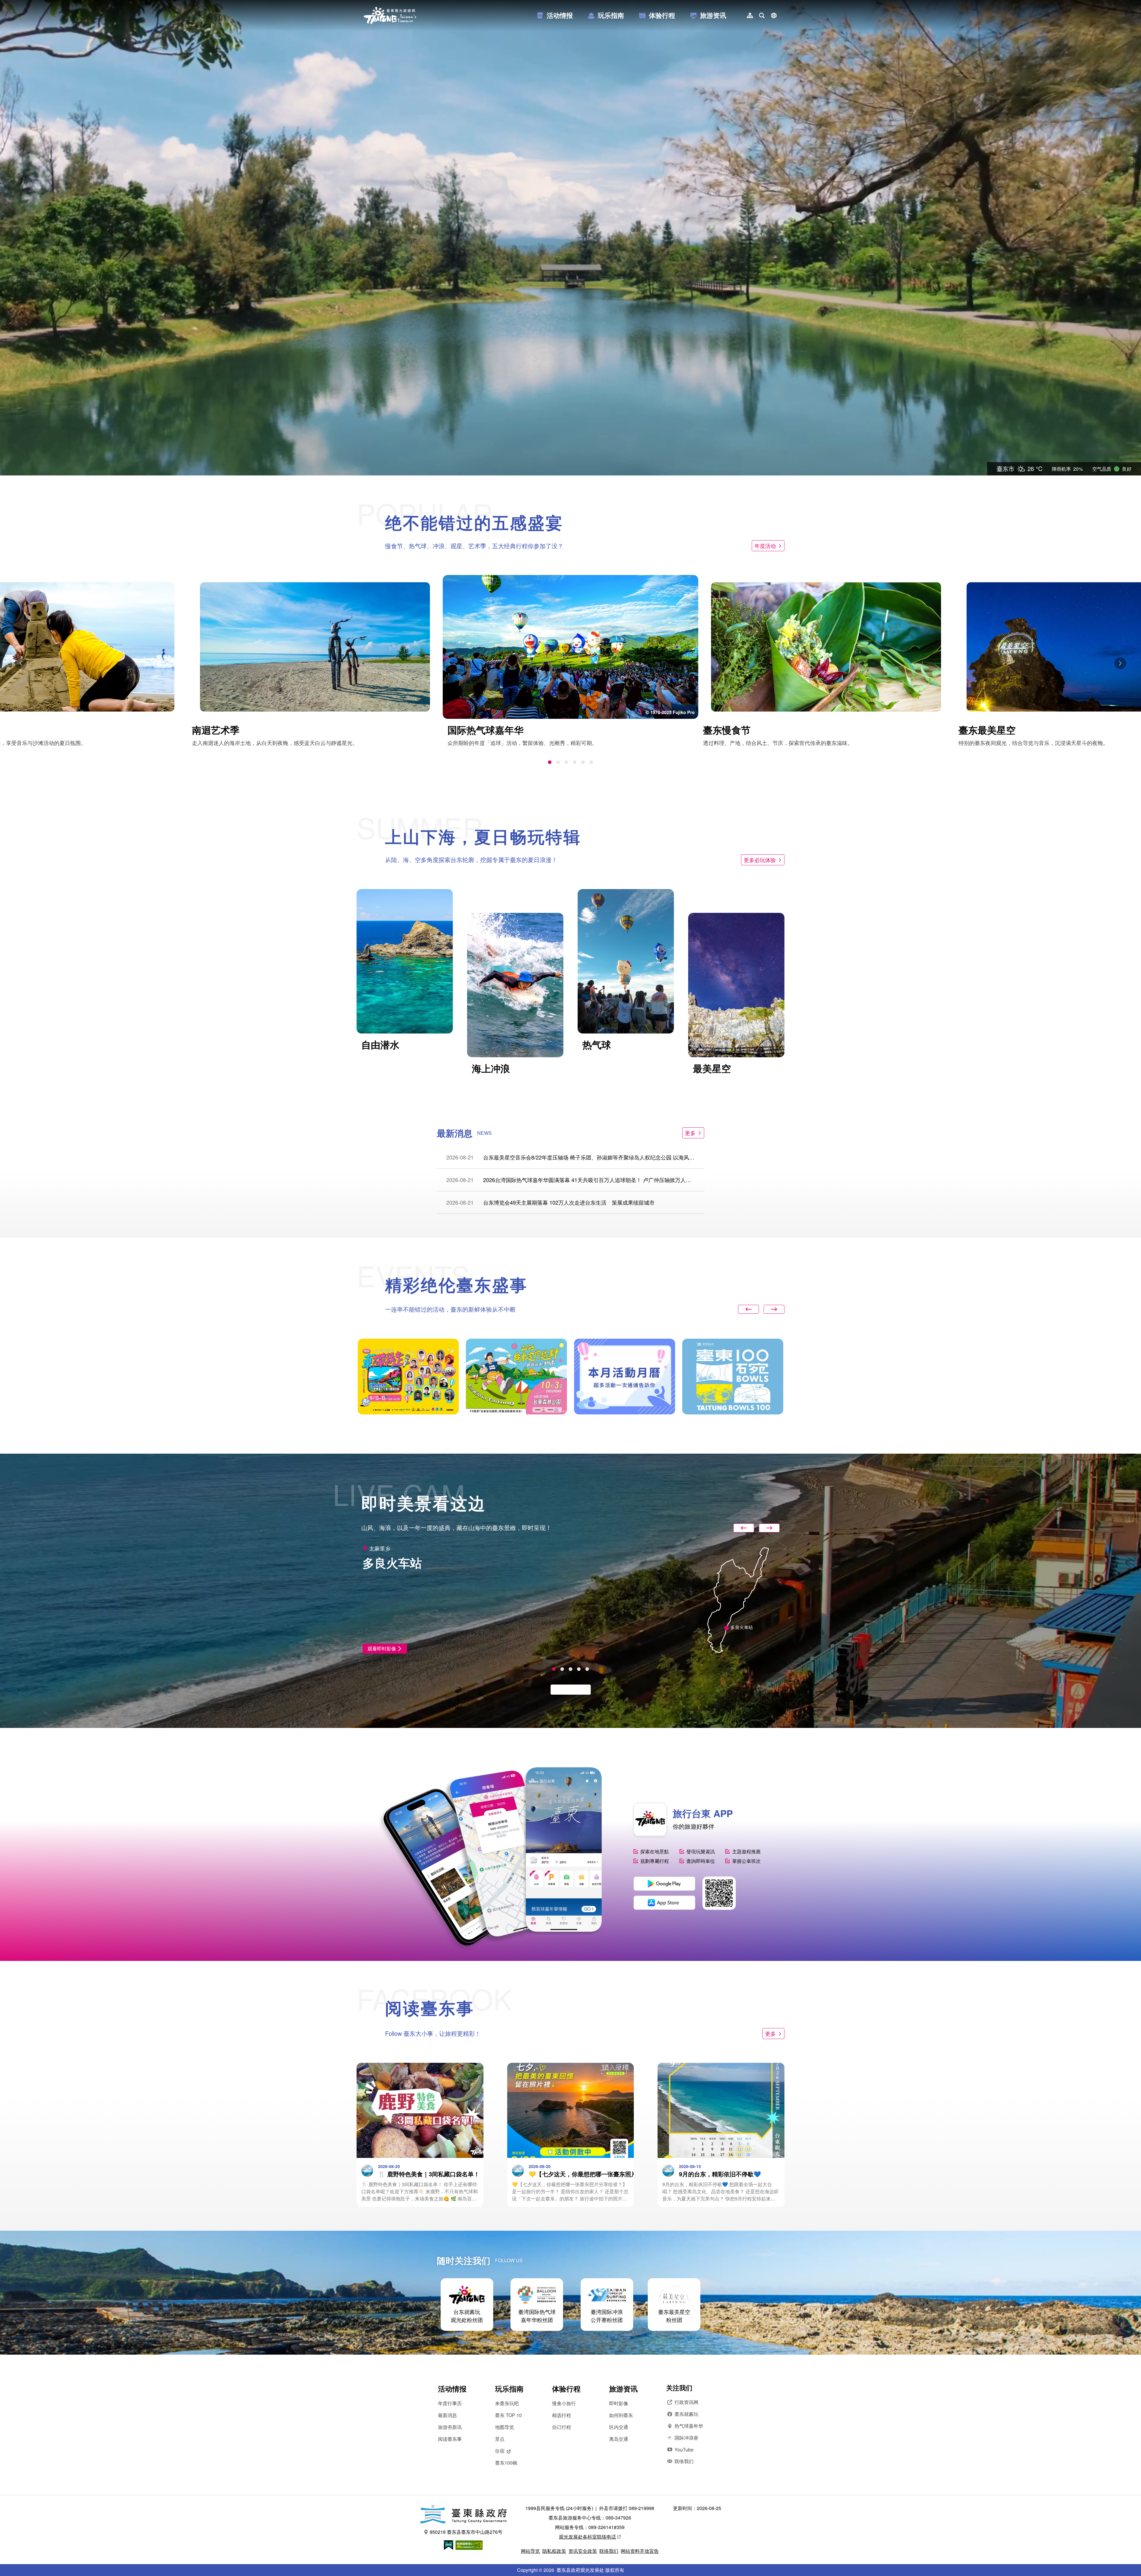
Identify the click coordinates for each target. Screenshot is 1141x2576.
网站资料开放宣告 (640, 2551)
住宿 (500, 2451)
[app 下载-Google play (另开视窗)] (664, 1884)
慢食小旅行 (564, 2403)
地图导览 (505, 2427)
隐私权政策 (554, 2551)
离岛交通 (619, 2439)
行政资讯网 (686, 2402)
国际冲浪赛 (686, 2438)
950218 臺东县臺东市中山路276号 (466, 2532)
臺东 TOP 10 (508, 2415)
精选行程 (562, 2415)
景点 (500, 2439)
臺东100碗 (506, 2463)
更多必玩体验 (760, 860)
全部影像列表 (568, 1689)
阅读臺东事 (450, 2439)
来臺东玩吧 (507, 2403)
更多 (690, 1133)
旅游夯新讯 (450, 2427)
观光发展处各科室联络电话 (587, 2537)
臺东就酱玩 (686, 2414)
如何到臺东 (621, 2415)
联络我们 (684, 2461)
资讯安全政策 (583, 2551)
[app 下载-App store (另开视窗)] (664, 1903)
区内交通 (619, 2427)
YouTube (684, 2450)
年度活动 (765, 546)
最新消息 (447, 2415)
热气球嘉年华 (689, 2426)
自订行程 (562, 2427)
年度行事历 (450, 2403)
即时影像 (619, 2403)
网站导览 (530, 2551)
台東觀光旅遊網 (390, 15)
